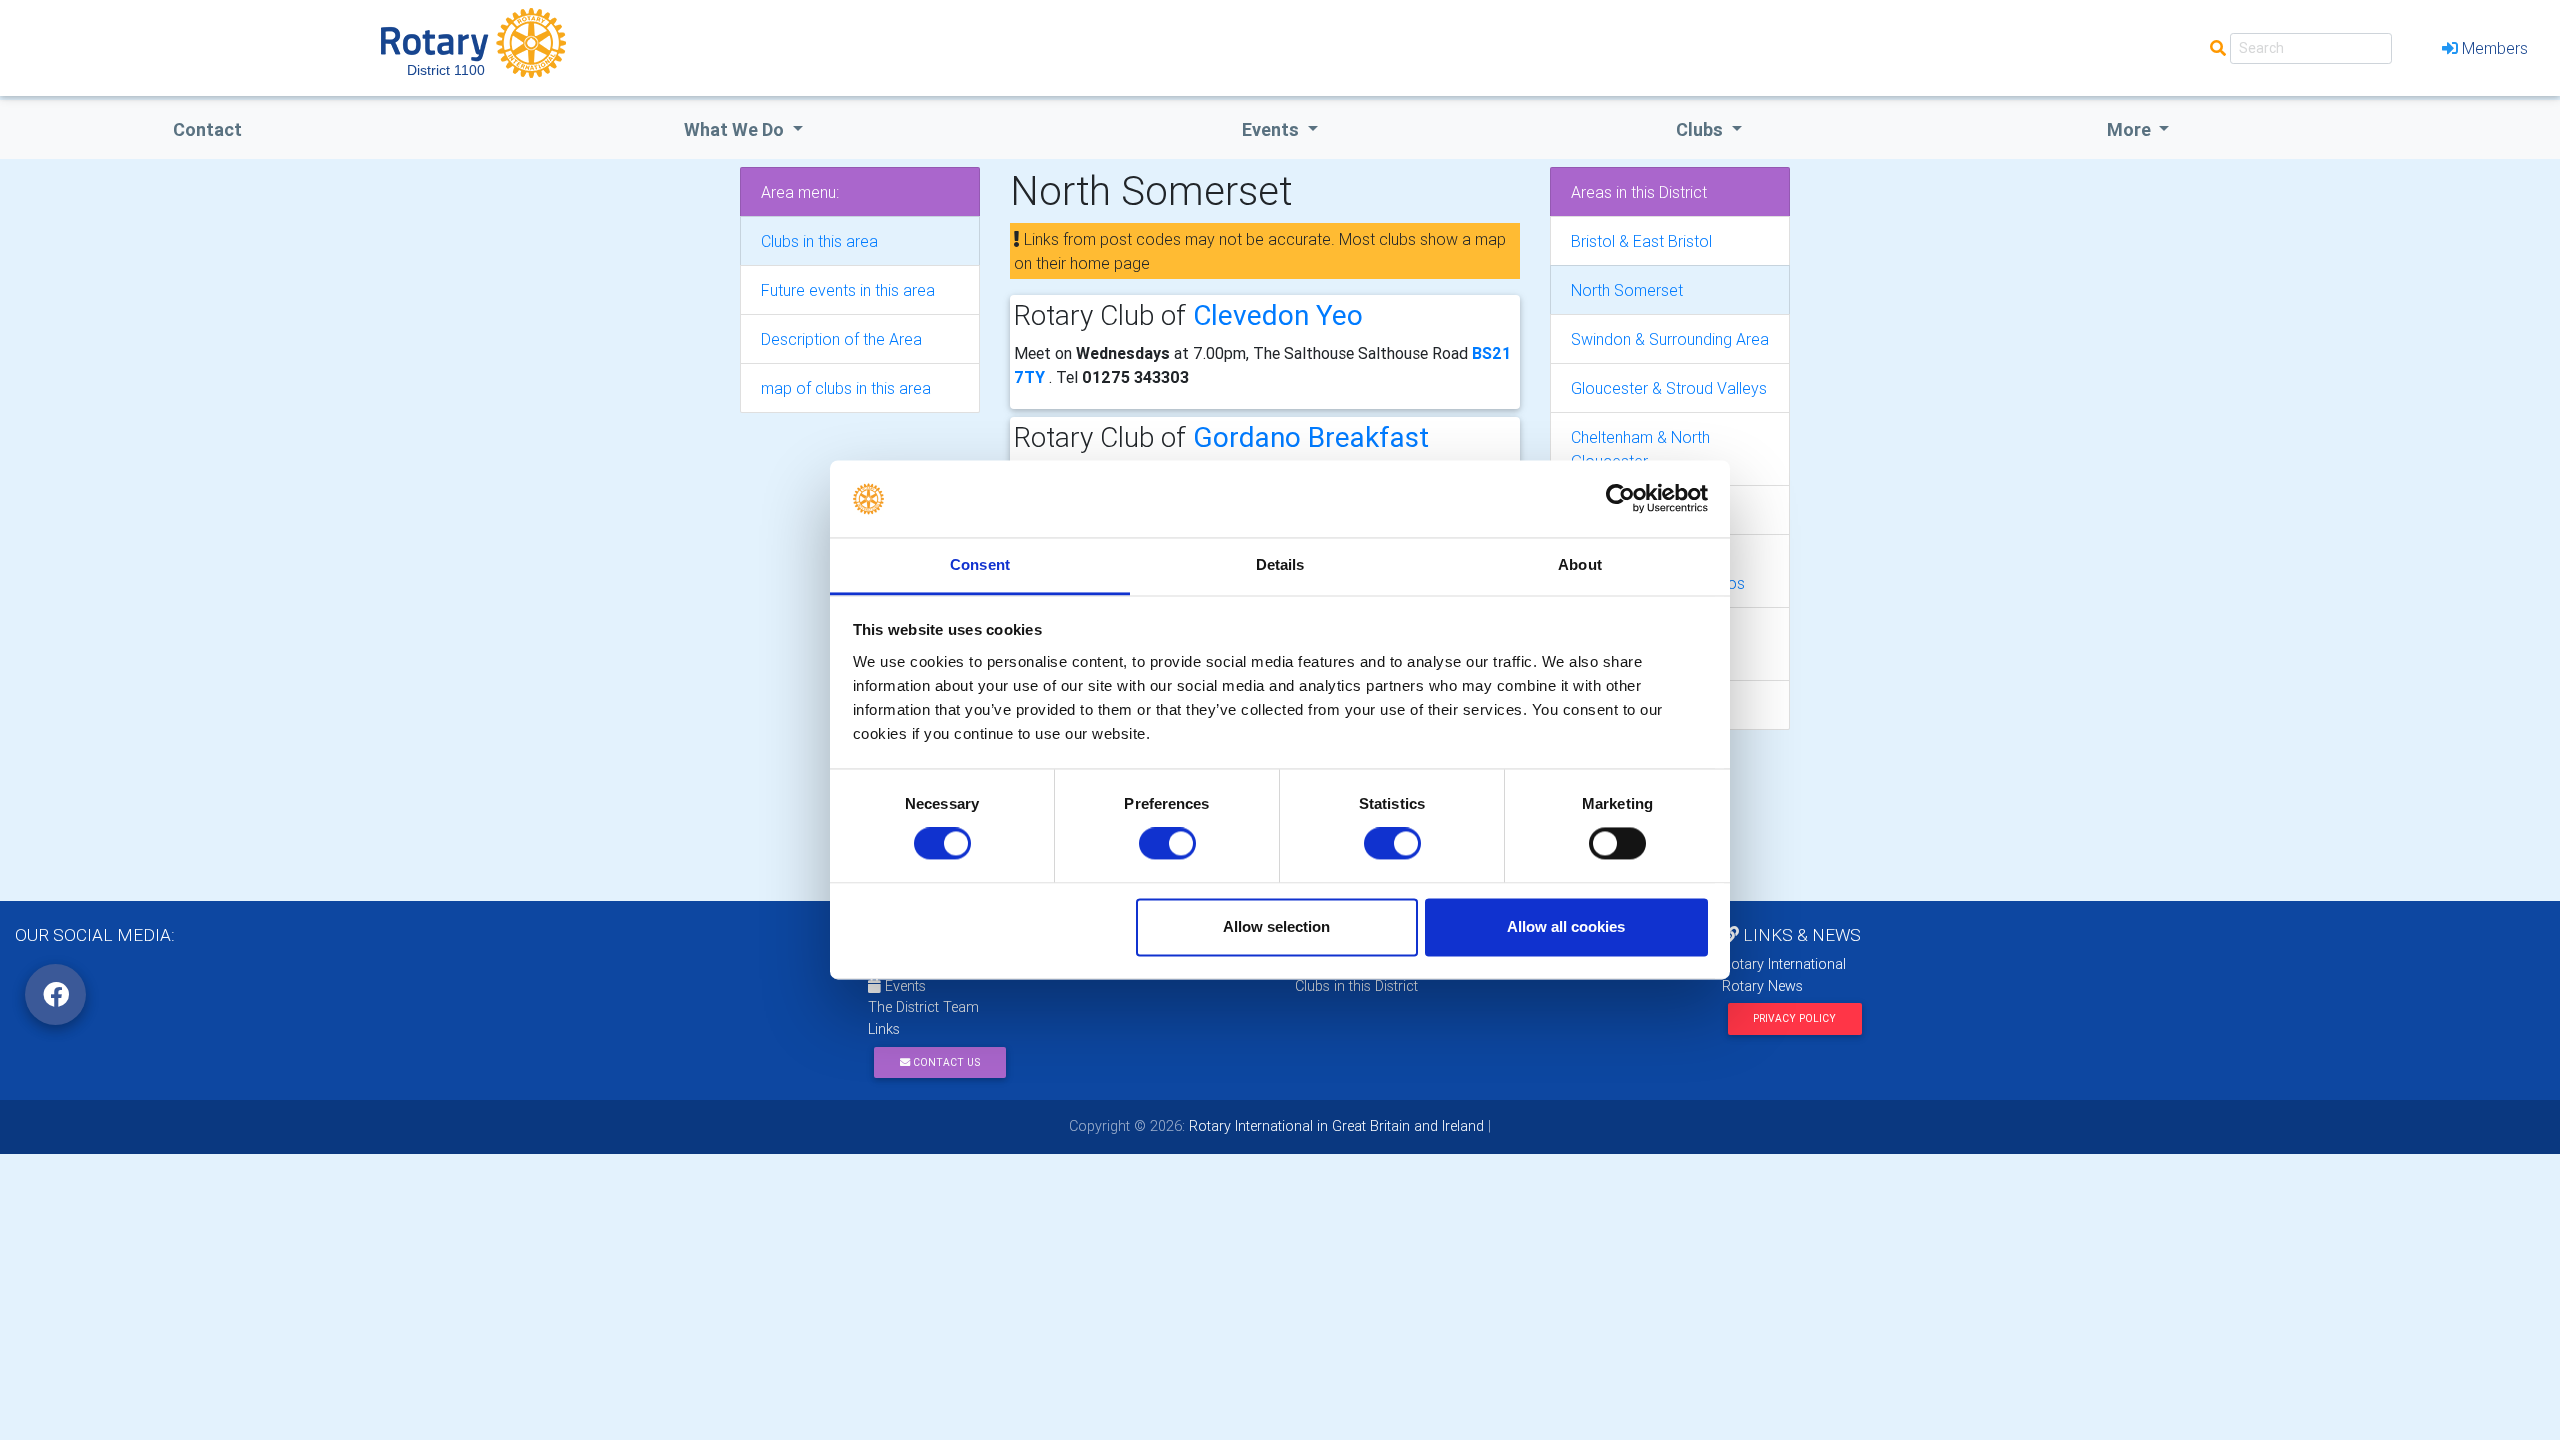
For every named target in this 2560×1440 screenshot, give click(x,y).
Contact (207, 129)
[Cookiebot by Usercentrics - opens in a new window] (1620, 499)
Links (884, 1029)
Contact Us (945, 1062)
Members (2495, 48)
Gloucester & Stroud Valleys (1669, 388)
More (2131, 129)
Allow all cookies (1566, 926)
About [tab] (1580, 564)
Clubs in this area (819, 241)
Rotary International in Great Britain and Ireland (1334, 1126)
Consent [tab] (980, 564)
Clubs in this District (1356, 986)
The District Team (923, 1007)
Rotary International (1784, 964)
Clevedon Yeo (1278, 315)
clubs (1701, 129)
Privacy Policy (1794, 1018)
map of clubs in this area (846, 388)
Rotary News (1762, 986)
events (1272, 129)
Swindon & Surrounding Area (1670, 339)
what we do (736, 129)
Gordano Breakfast (1311, 437)
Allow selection (1276, 926)
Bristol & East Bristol (1641, 241)
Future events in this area (848, 290)
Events (903, 986)
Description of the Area (841, 339)
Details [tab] (1280, 564)
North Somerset (1627, 290)
